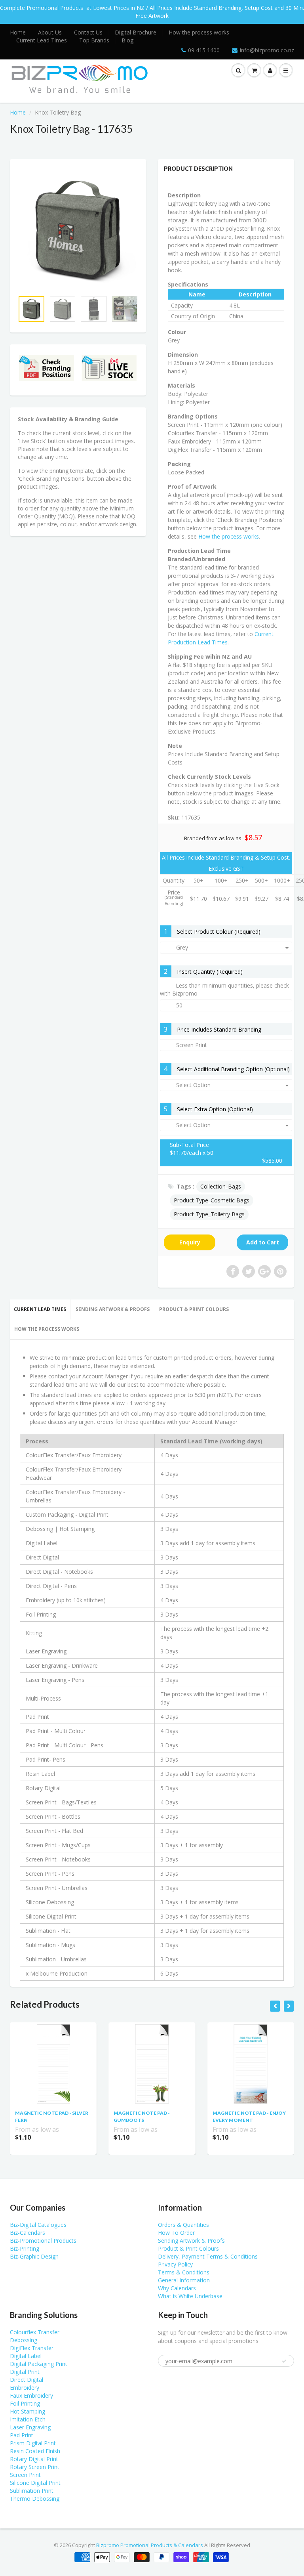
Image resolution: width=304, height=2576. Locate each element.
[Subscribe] (184, 73)
